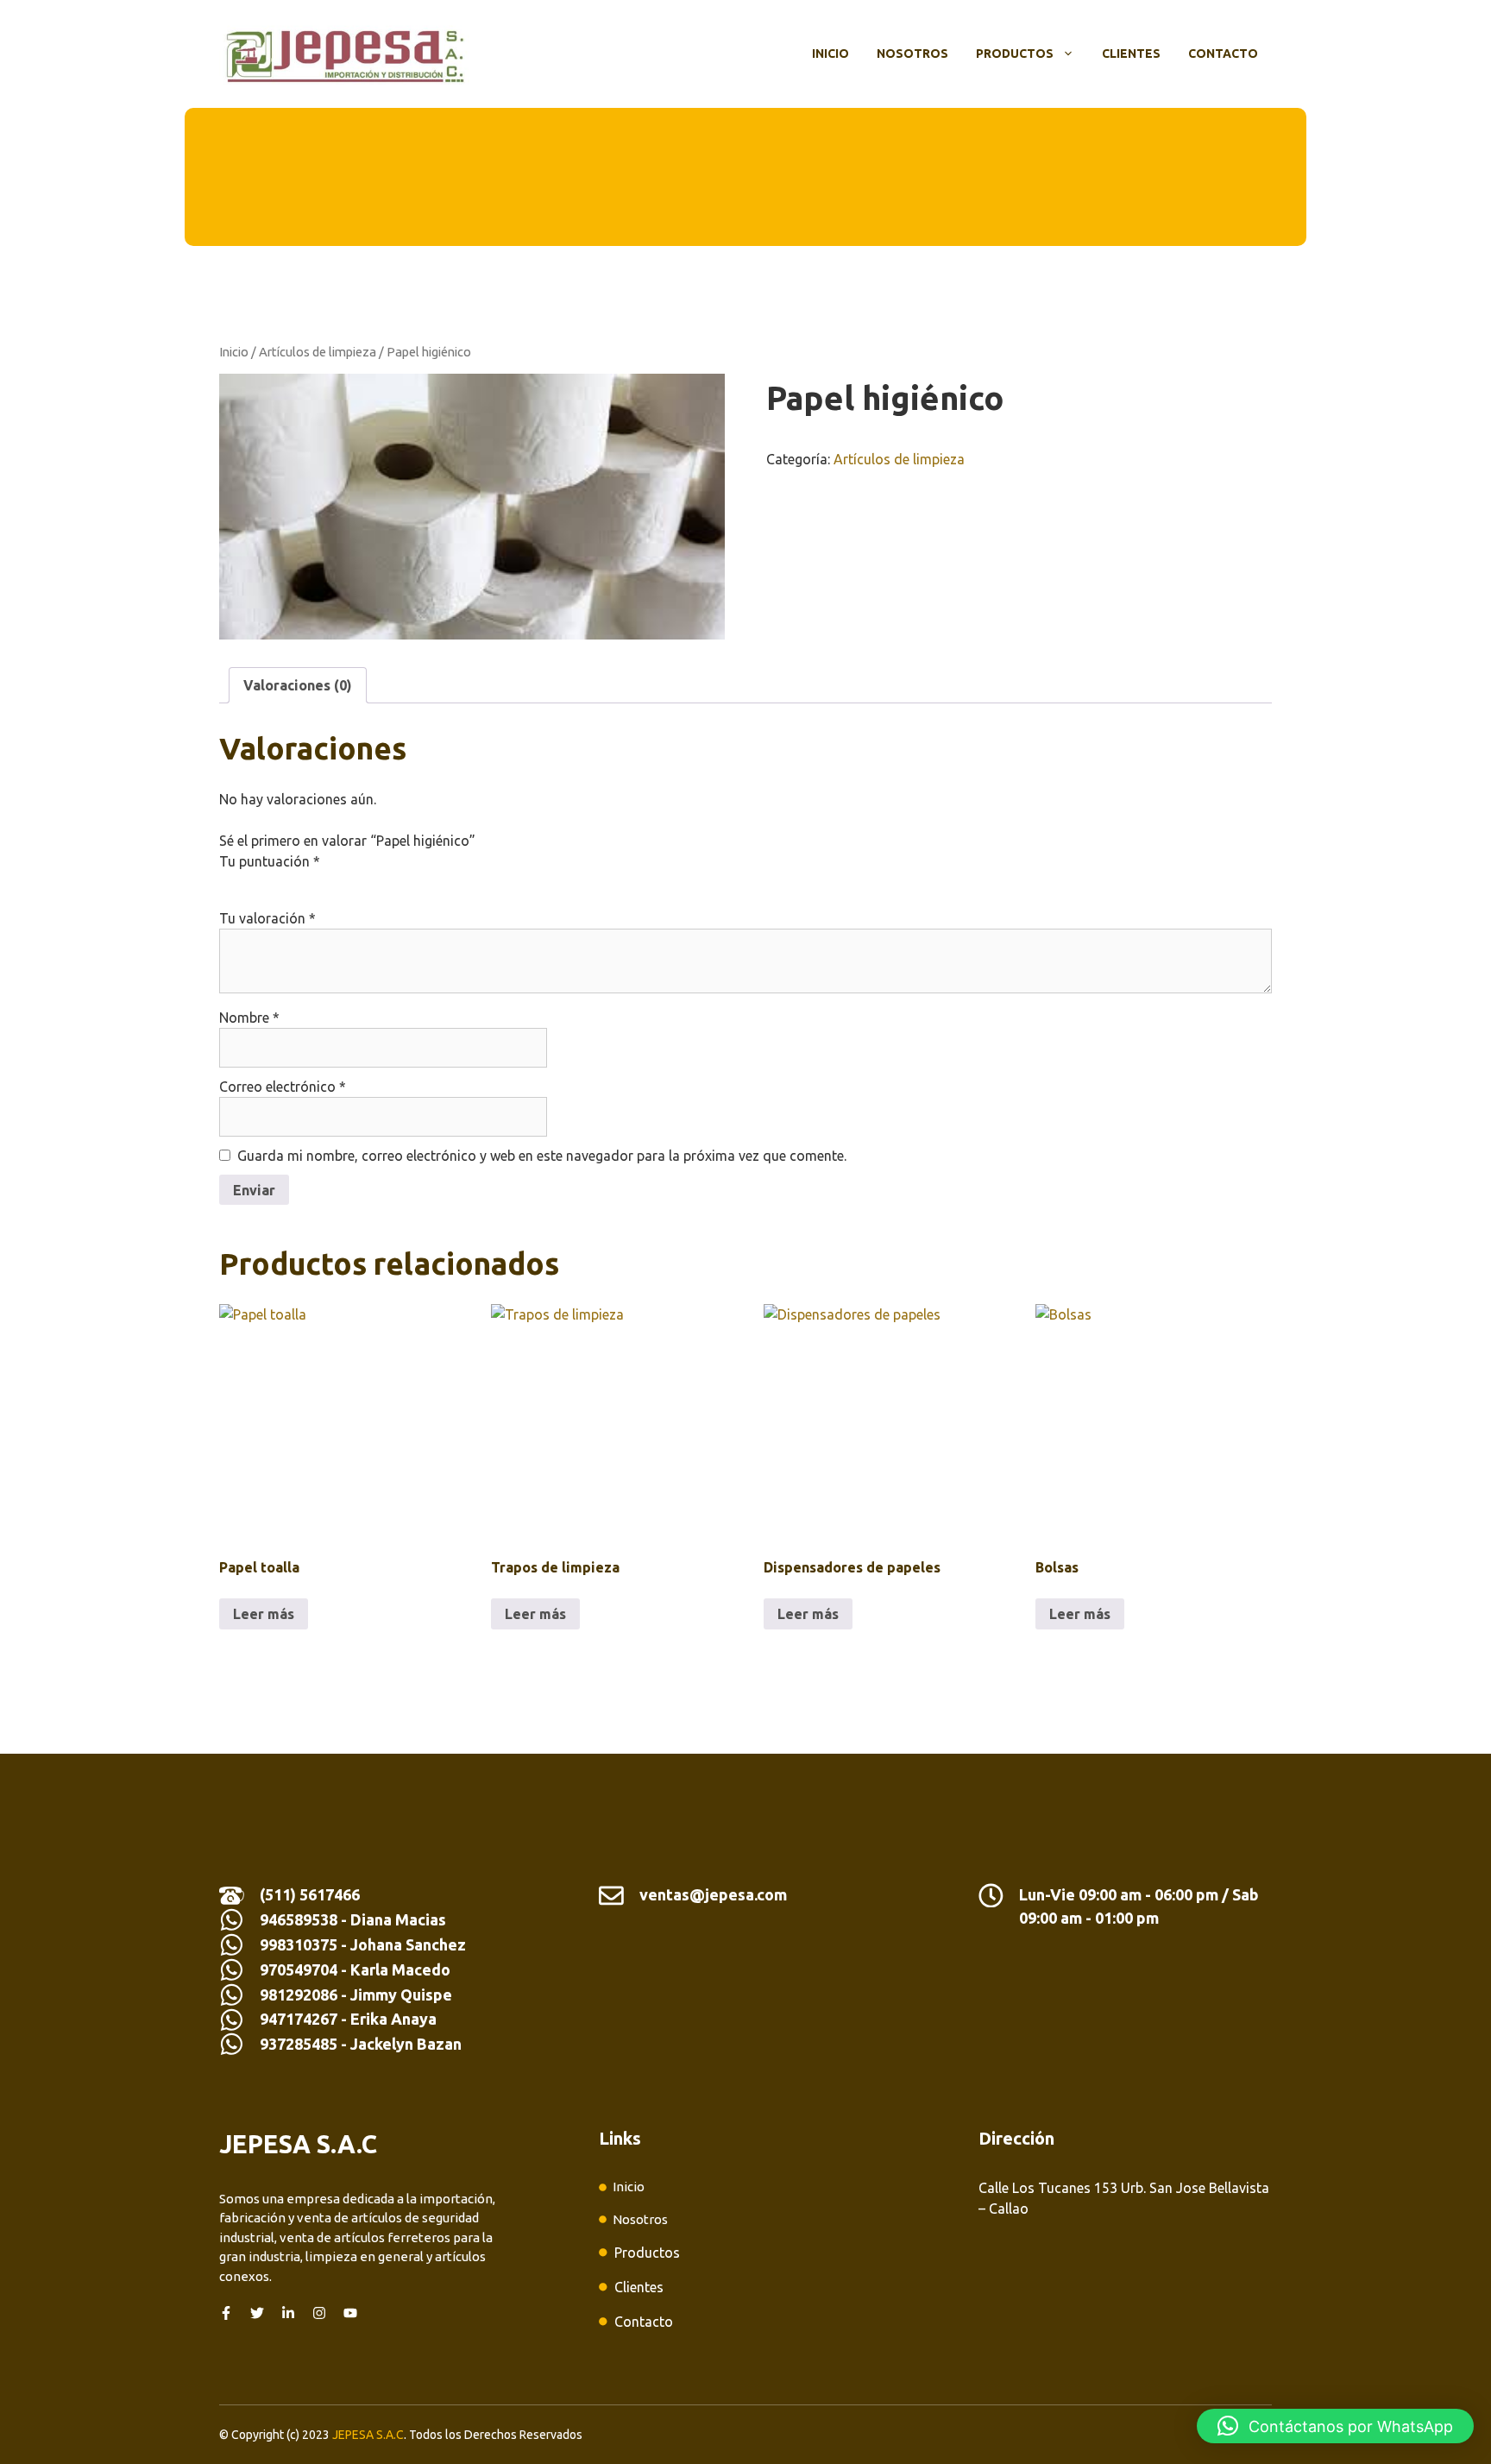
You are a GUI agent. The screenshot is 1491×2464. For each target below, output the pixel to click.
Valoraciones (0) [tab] (298, 685)
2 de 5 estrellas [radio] (254, 882)
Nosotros (912, 54)
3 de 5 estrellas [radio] (278, 882)
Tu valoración (267, 918)
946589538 (299, 1919)
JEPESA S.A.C (368, 2435)
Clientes (1131, 54)
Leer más (264, 1614)
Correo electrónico (283, 1087)
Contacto (1223, 54)
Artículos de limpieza (318, 352)
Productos (1015, 54)
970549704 (299, 1969)
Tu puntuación (270, 861)
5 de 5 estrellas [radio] (326, 882)
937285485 (299, 2044)
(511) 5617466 (310, 1894)
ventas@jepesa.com (713, 1894)
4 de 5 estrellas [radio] (302, 882)
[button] (1335, 2426)
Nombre (249, 1018)
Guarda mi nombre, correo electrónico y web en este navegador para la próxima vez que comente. (542, 1156)
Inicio (830, 54)
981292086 (299, 1995)
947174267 (299, 2019)
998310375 (300, 1944)
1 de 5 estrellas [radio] (230, 882)
